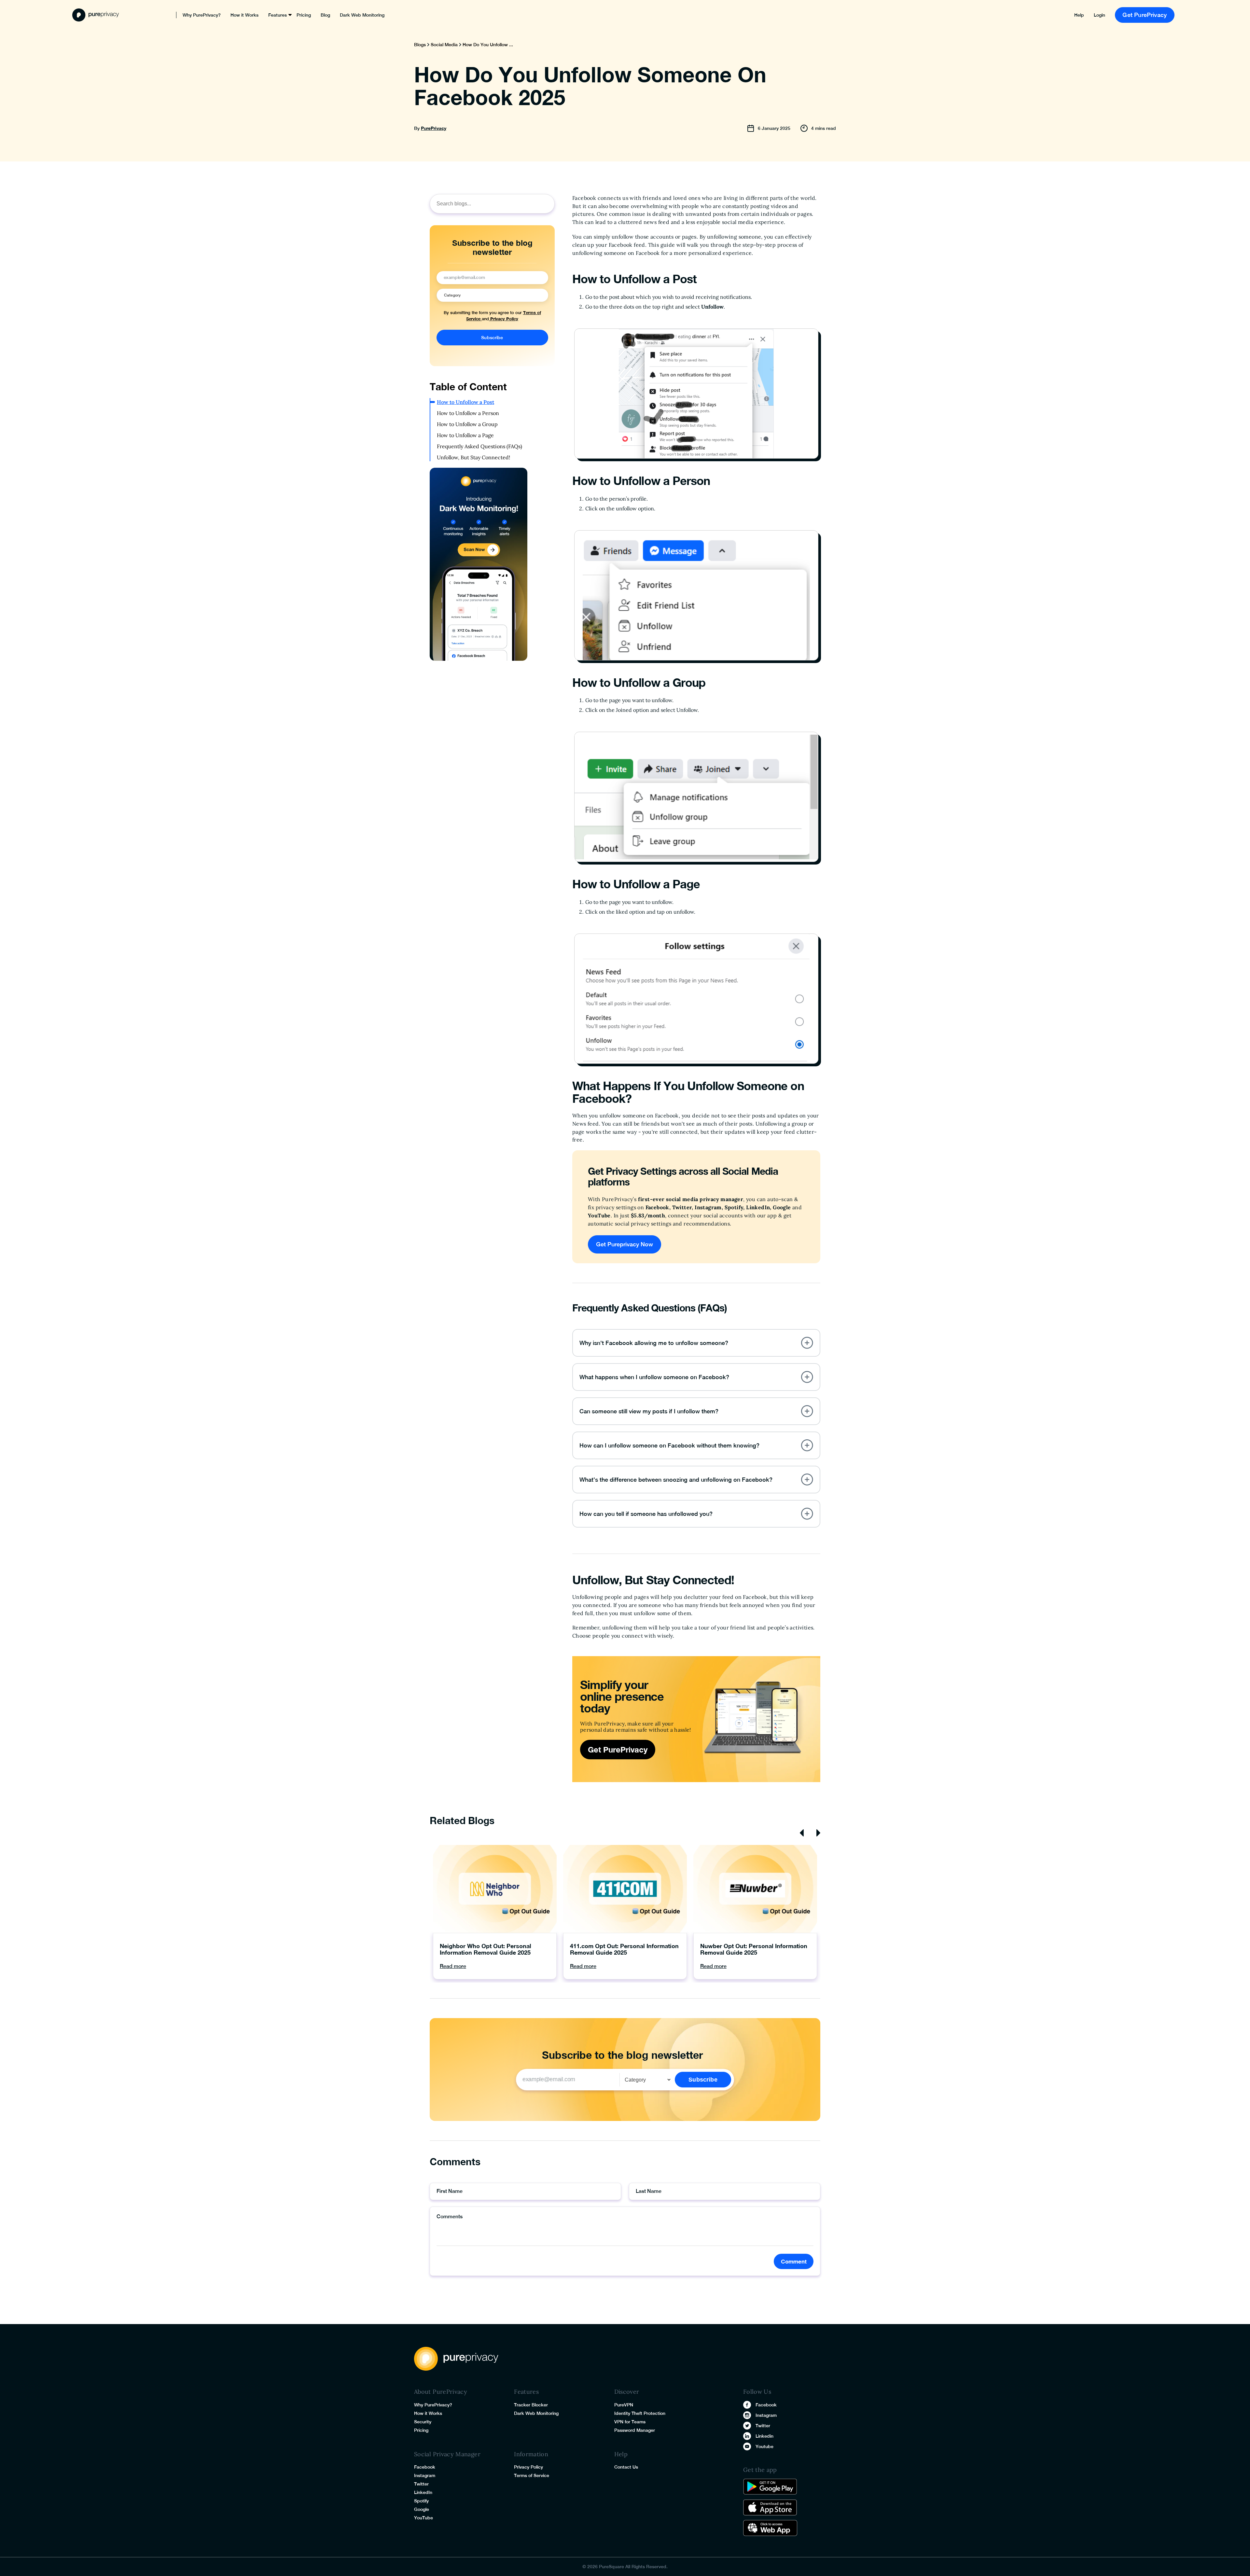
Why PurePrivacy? (202, 15)
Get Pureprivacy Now (625, 1244)
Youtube (764, 2446)
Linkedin (764, 2436)
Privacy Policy (504, 319)
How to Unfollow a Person (468, 413)
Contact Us (626, 2467)
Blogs (420, 45)
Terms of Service (532, 2475)
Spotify (421, 2501)
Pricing (304, 15)
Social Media (444, 45)
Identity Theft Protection (640, 2413)
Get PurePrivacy (1145, 15)
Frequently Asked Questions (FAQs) (479, 446)
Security (423, 2422)
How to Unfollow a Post (465, 402)
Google (422, 2509)
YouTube (424, 2518)
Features (278, 15)
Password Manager (635, 2430)
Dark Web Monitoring (362, 15)
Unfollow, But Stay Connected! (474, 457)
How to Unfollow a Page (465, 435)
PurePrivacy (434, 128)
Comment (794, 2261)
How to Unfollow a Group (467, 424)
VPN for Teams (630, 2422)
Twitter (421, 2484)
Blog (325, 15)
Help (1079, 15)
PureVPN (624, 2405)
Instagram (425, 2475)
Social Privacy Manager (447, 2454)
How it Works (244, 15)
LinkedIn (423, 2492)
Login (1099, 15)
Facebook (425, 2467)
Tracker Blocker (531, 2405)
